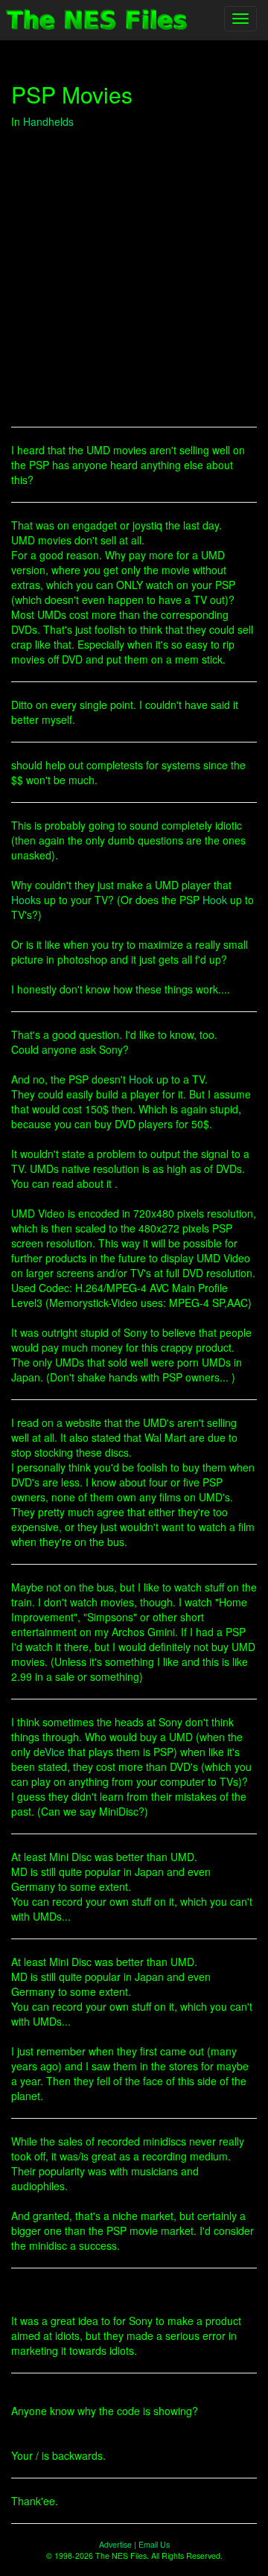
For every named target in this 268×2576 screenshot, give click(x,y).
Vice (55, 1752)
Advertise (115, 2544)
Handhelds (48, 121)
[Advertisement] (134, 278)
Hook (23, 900)
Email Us (154, 2544)
